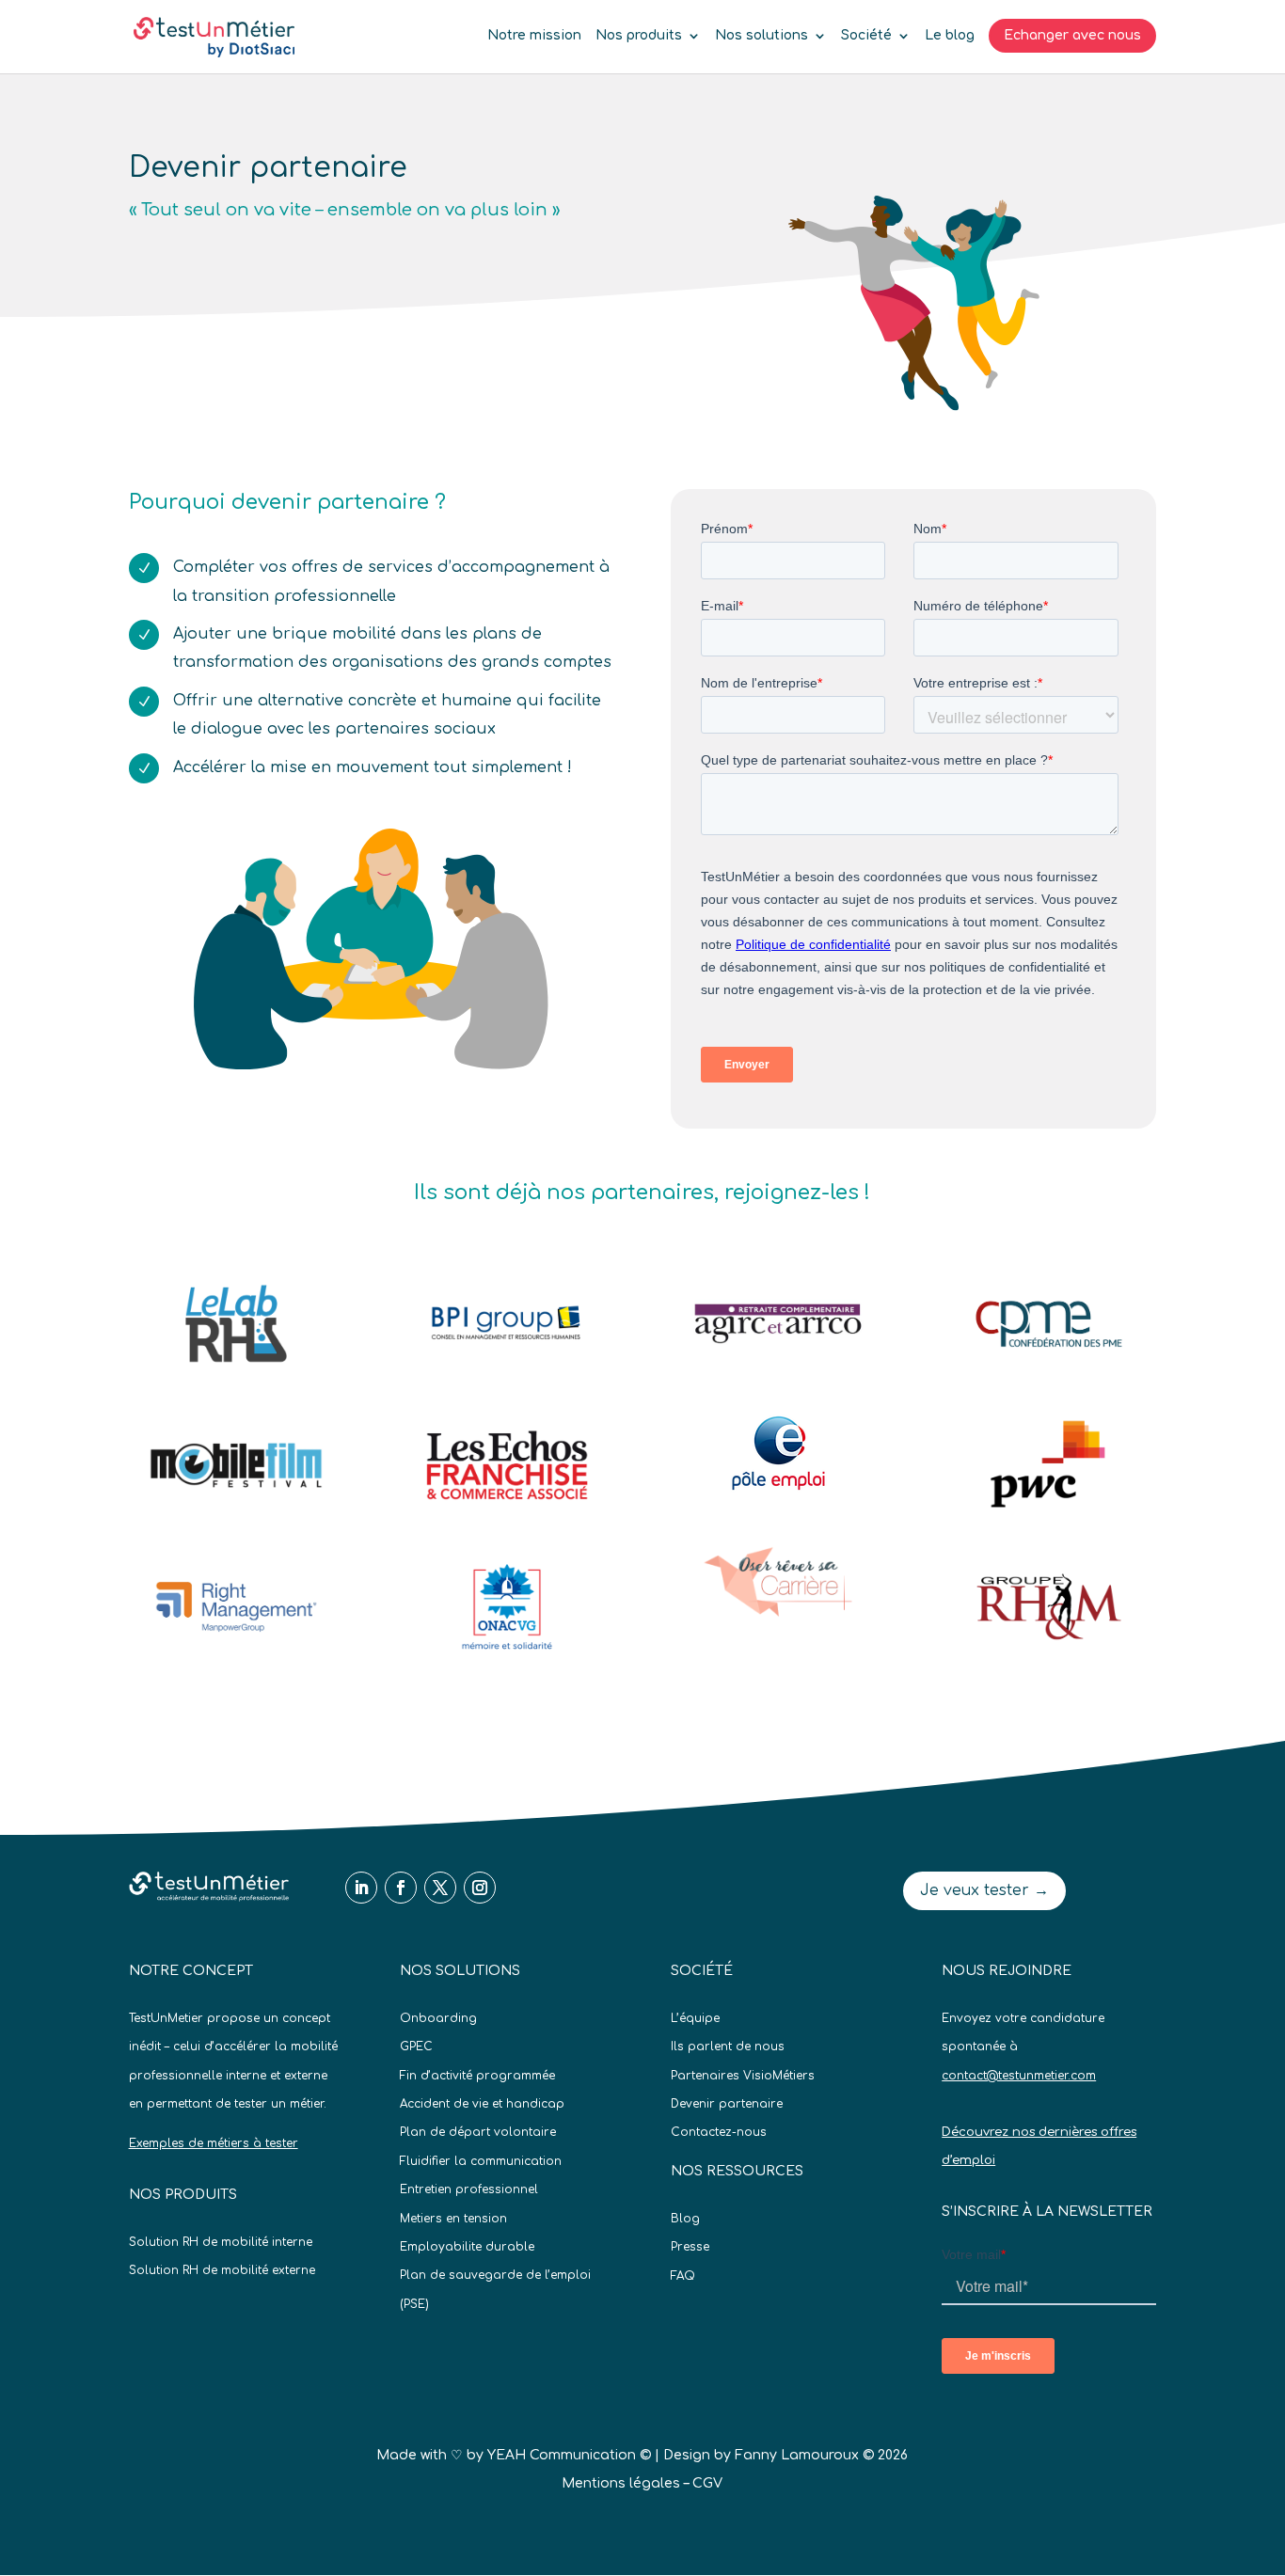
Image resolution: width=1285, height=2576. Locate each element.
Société (866, 36)
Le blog (950, 36)
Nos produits (639, 36)
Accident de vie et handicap (482, 2104)
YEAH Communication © (569, 2455)
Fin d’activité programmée (477, 2076)
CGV (707, 2483)
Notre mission (534, 36)
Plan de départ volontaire (478, 2132)
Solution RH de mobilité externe (222, 2270)
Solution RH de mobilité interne (221, 2242)
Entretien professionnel (469, 2189)
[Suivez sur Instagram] (480, 1888)
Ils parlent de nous (728, 2047)
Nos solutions (761, 36)
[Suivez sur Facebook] (401, 1888)
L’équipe (695, 2018)
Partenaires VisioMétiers (743, 2076)
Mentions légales (621, 2483)
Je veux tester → (984, 1890)
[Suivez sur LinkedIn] (361, 1888)
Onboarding (438, 2018)
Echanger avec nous (1072, 35)
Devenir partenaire (727, 2104)
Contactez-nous (719, 2132)
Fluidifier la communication (481, 2161)
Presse (690, 2247)
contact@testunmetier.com (1019, 2076)
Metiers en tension (453, 2219)
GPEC (416, 2047)
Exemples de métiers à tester (214, 2143)
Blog (685, 2219)
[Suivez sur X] (440, 1888)
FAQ (683, 2276)
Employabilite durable (467, 2247)
